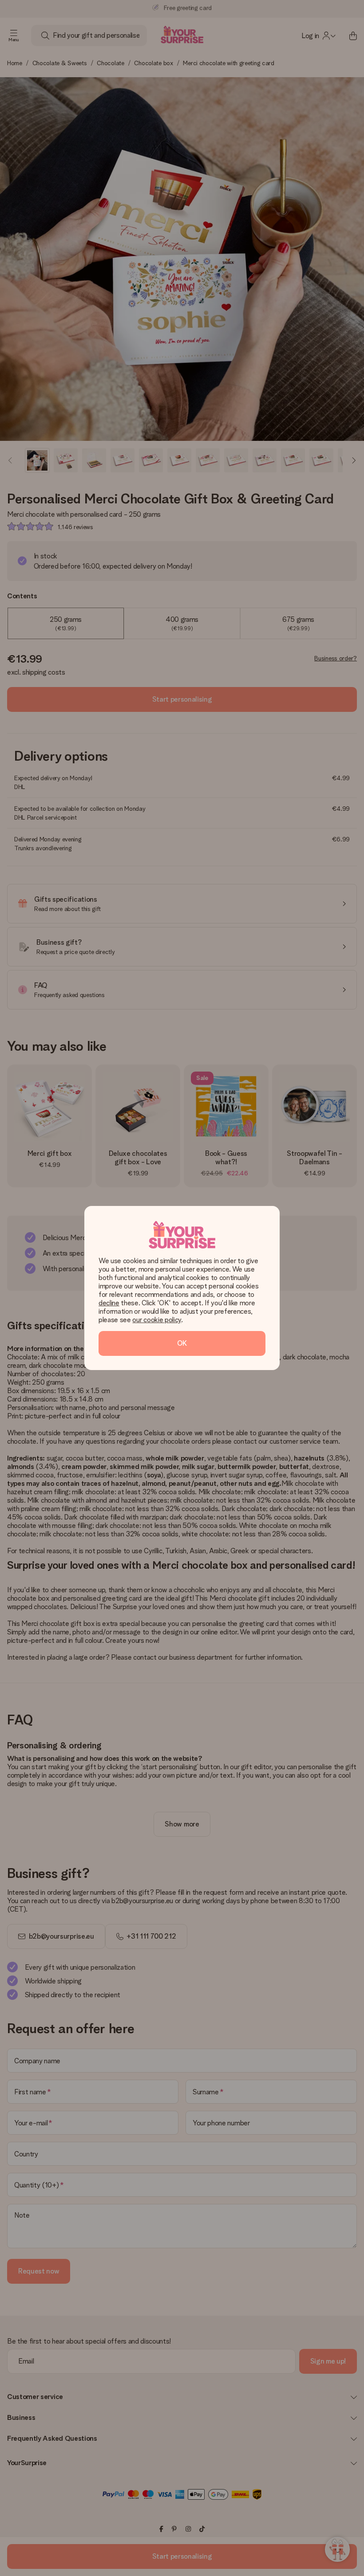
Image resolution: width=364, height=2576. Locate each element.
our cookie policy (157, 1320)
